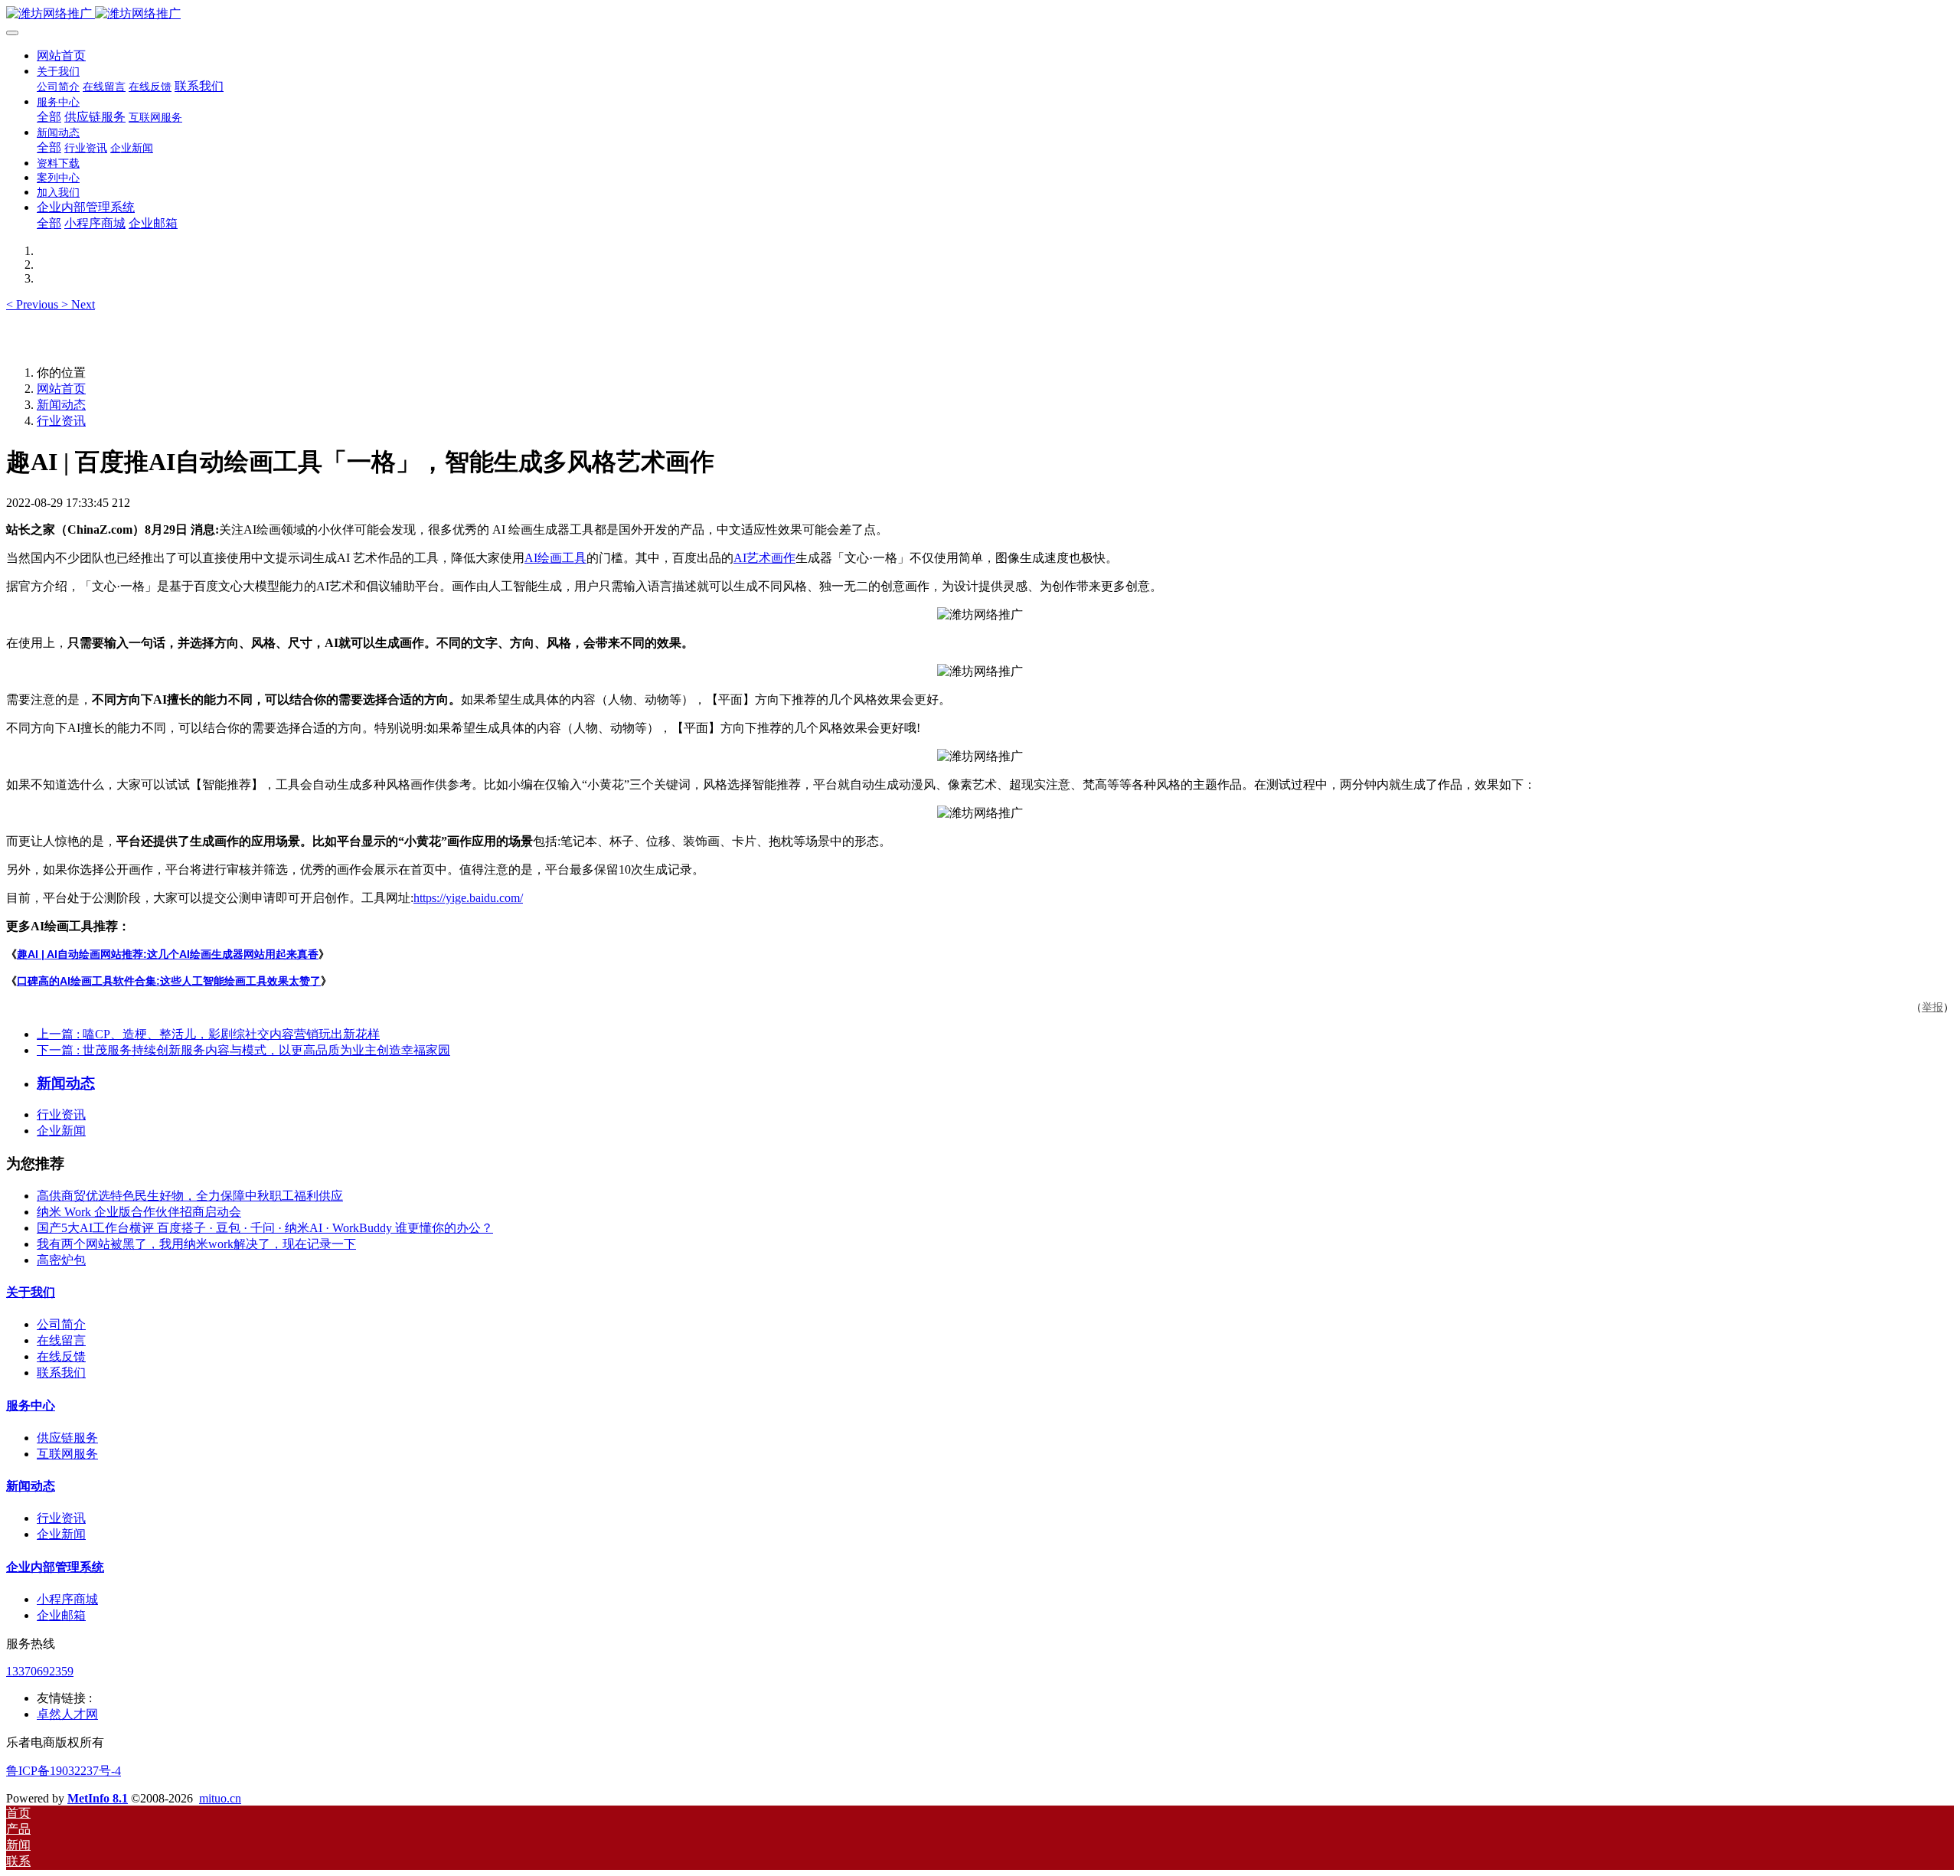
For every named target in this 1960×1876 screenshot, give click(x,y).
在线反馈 (61, 1356)
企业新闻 (61, 1131)
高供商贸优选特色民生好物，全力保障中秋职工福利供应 (190, 1196)
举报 (1932, 1007)
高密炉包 (61, 1260)
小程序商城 (67, 1599)
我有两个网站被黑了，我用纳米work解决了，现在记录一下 (196, 1244)
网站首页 (61, 56)
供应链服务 (67, 1438)
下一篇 (243, 1050)
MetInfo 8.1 (98, 1798)
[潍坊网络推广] (980, 14)
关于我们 (31, 1292)
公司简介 (61, 1324)
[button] (34, 304)
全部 (49, 117)
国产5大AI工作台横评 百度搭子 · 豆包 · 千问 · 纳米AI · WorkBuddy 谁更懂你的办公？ (265, 1228)
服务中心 (31, 1405)
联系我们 (61, 1373)
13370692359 (40, 1671)
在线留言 (61, 1340)
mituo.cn (220, 1798)
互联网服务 (67, 1454)
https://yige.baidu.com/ (468, 898)
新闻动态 (61, 405)
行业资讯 (61, 421)
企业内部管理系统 (55, 1567)
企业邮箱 (61, 1615)
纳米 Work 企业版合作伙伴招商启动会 (139, 1212)
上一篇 (208, 1034)
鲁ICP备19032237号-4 (64, 1771)
